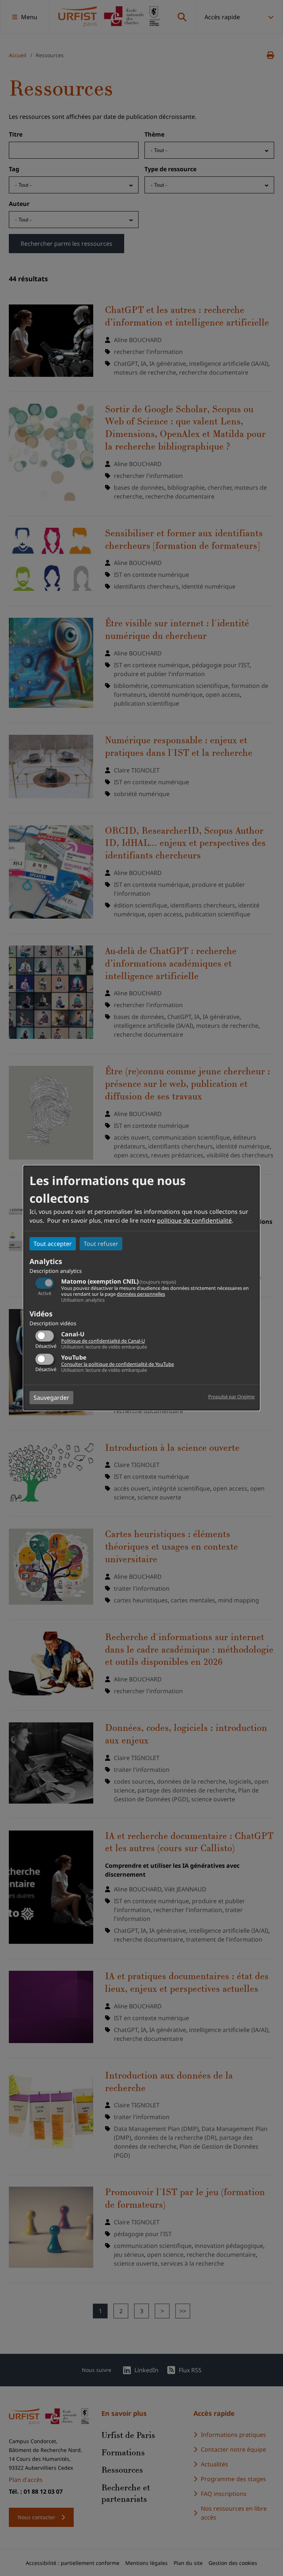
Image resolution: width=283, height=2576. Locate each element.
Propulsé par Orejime (231, 1397)
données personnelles (141, 1294)
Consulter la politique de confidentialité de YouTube (118, 1364)
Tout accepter (53, 1244)
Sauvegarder (51, 1398)
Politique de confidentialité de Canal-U (103, 1341)
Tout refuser (101, 1244)
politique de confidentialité (194, 1220)
